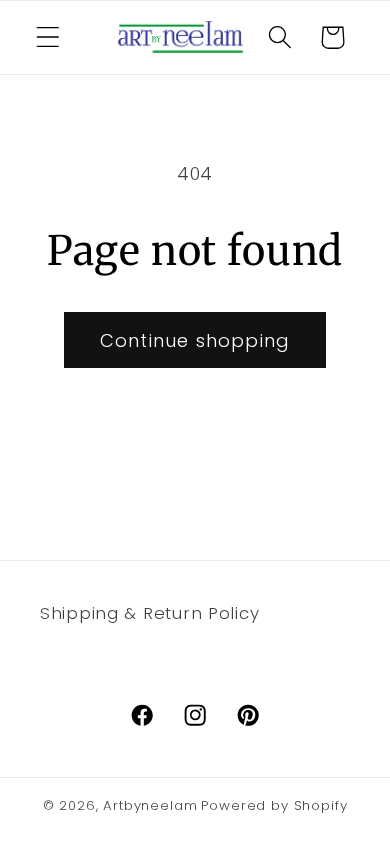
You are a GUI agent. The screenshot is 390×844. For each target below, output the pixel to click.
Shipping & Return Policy (149, 613)
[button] (48, 37)
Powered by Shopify (274, 805)
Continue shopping (195, 340)
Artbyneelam (150, 805)
